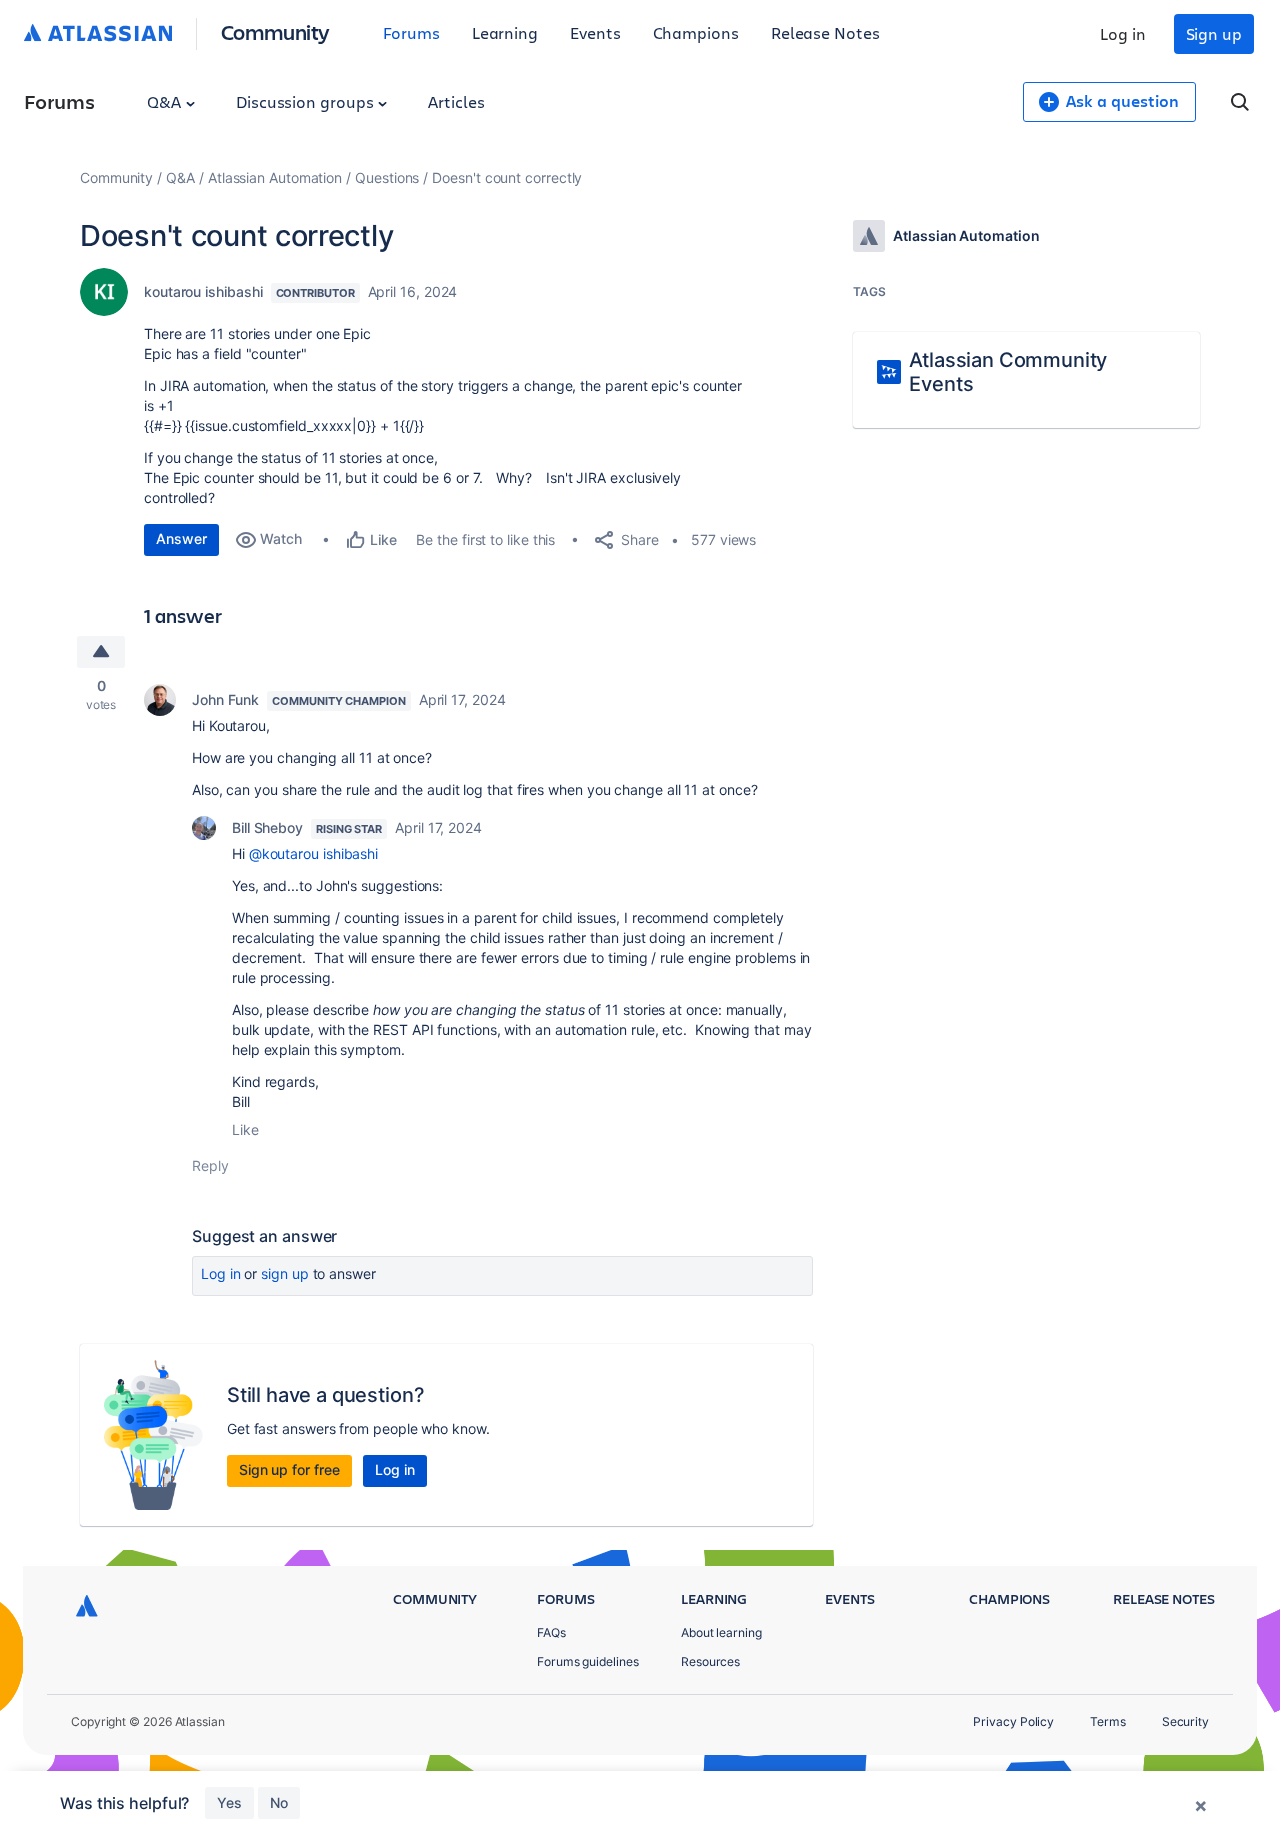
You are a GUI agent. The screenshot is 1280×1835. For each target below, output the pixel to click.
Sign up (1214, 33)
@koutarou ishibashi (313, 853)
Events (595, 32)
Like (245, 1129)
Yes (229, 1802)
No (279, 1802)
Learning (505, 32)
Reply (210, 1165)
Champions (696, 32)
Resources (710, 1661)
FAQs (551, 1632)
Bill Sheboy (267, 827)
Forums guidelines (588, 1661)
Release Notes (825, 32)
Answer (181, 538)
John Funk (225, 699)
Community (275, 31)
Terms (1108, 1721)
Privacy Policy (1013, 1721)
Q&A (166, 101)
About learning (721, 1632)
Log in (1123, 33)
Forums (411, 32)
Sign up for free (289, 1469)
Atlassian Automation (275, 177)
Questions (387, 177)
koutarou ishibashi (203, 291)
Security (1185, 1721)
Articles (456, 101)
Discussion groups (307, 101)
